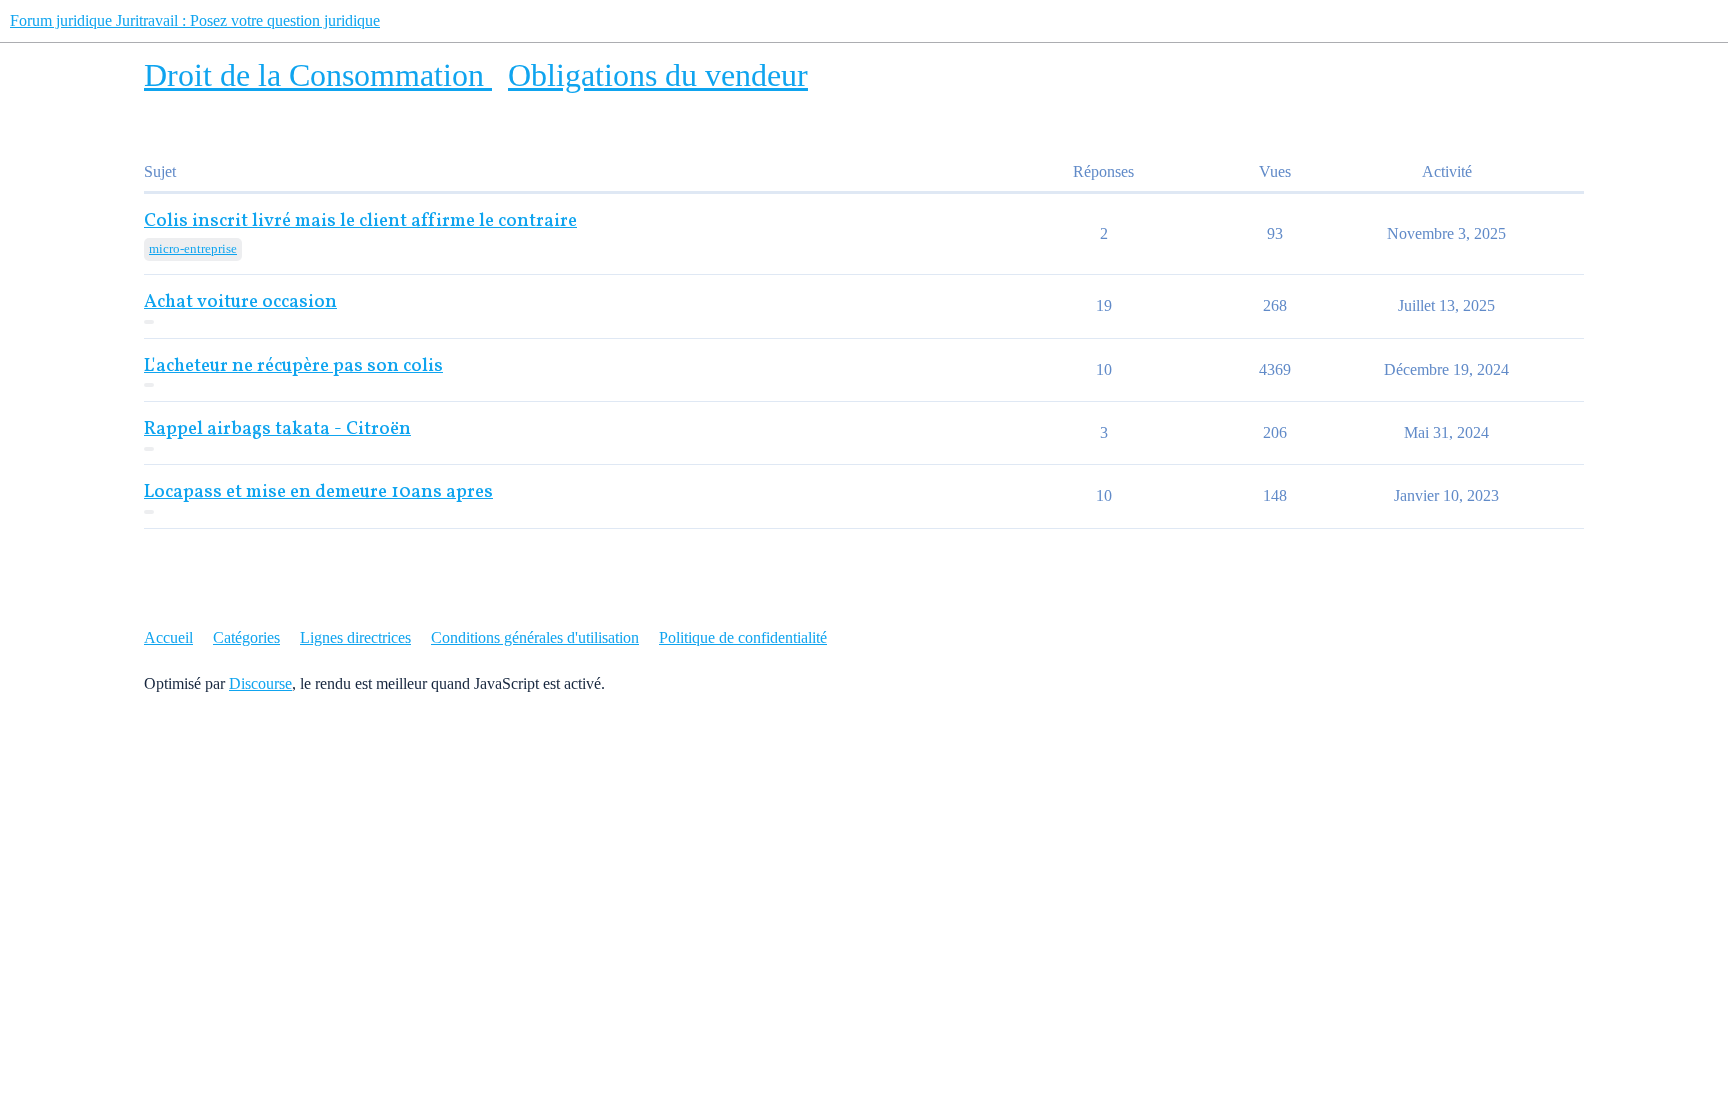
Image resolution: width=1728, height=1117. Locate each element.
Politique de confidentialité (743, 637)
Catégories (246, 637)
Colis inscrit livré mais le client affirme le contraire (360, 221)
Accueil (168, 637)
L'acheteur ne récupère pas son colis (293, 366)
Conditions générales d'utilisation (535, 637)
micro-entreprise (193, 248)
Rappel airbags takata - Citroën (277, 429)
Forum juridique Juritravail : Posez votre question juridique (195, 20)
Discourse (260, 683)
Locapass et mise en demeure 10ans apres (318, 492)
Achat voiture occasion (240, 302)
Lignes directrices (355, 637)
